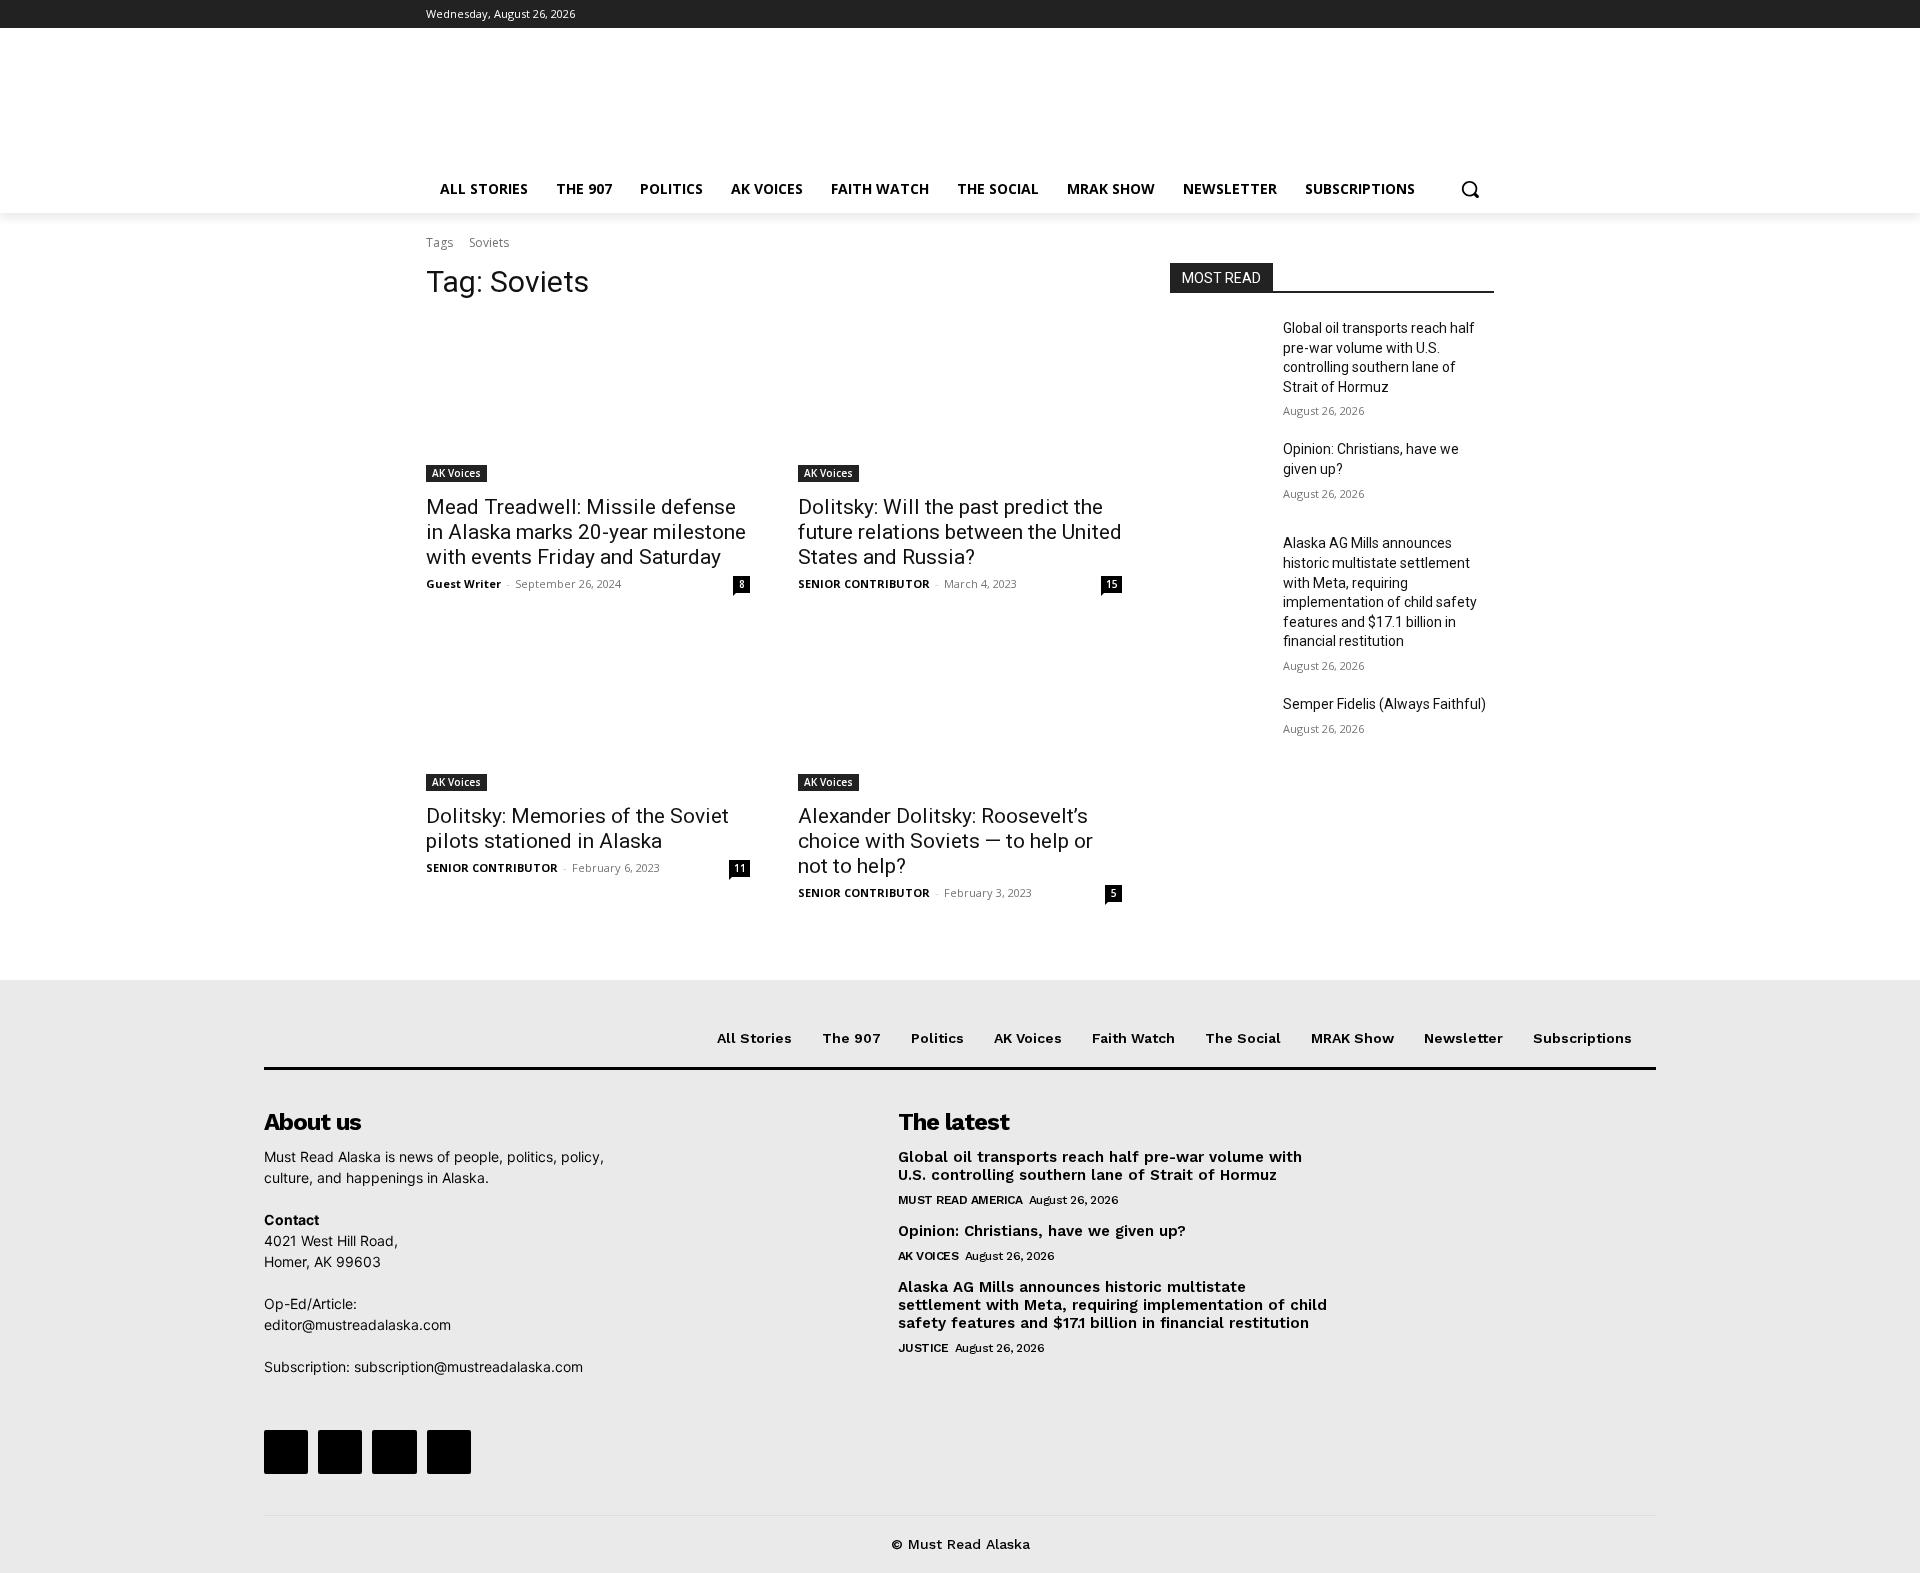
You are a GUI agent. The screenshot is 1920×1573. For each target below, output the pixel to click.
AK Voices (456, 473)
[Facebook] (1371, 14)
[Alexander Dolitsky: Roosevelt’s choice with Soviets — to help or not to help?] (960, 710)
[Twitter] (1427, 14)
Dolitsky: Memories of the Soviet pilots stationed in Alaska (577, 828)
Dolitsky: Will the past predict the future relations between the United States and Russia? (960, 532)
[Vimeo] (1454, 14)
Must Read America (960, 1200)
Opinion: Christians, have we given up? (1042, 1231)
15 (1112, 584)
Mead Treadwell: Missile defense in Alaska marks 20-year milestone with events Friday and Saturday (586, 532)
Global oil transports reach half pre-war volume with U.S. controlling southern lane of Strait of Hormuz (1100, 1166)
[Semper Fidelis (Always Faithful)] (1218, 729)
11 (740, 868)
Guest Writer (463, 583)
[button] (1470, 189)
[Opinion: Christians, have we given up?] (1218, 474)
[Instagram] (1399, 14)
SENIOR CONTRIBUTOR (864, 583)
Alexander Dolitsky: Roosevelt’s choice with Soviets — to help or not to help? (945, 841)
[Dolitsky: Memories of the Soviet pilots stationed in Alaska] (588, 710)
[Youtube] (1482, 14)
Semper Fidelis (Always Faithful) (1384, 704)
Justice (923, 1348)
